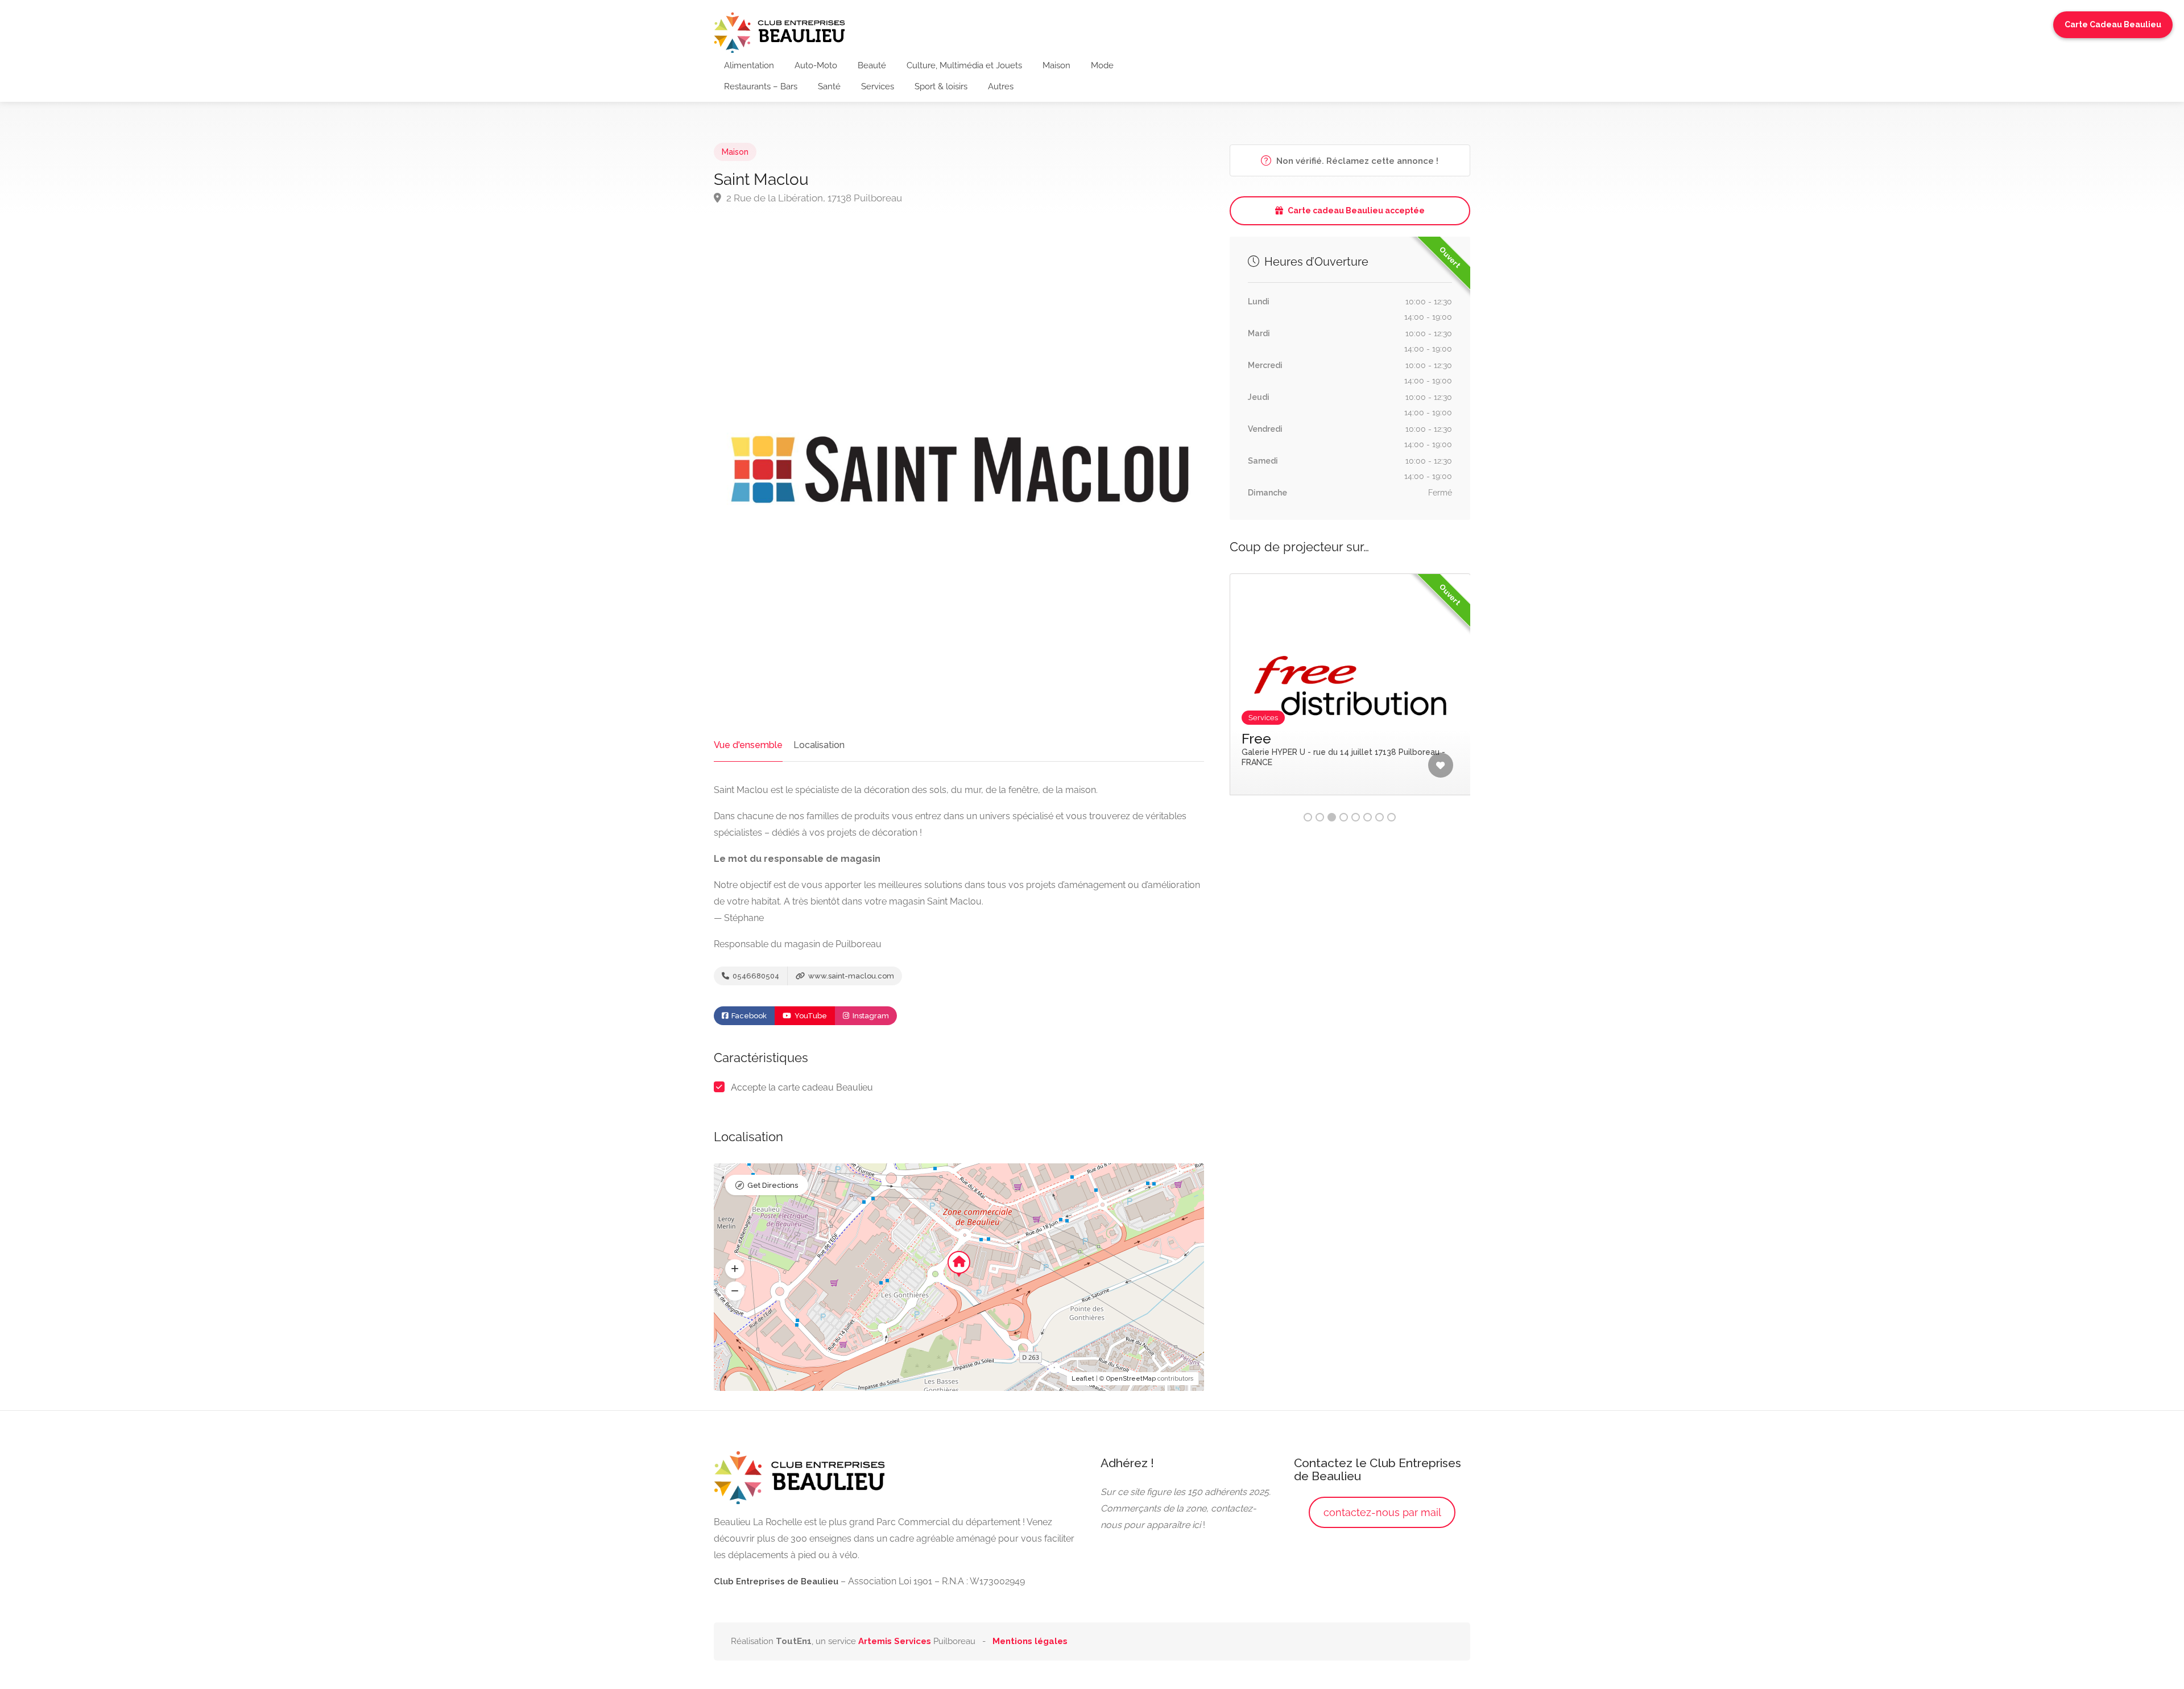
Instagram (870, 1016)
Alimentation (749, 65)
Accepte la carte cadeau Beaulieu (802, 1087)
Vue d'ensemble (748, 745)
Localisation (819, 745)
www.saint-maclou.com (850, 976)
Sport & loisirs (941, 86)
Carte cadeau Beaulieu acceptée (1356, 210)
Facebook (748, 1016)
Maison (1056, 65)
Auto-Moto (816, 65)
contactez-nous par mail (1382, 1512)
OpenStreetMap (1131, 1379)
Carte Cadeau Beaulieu (2113, 24)
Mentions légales (1030, 1641)
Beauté (872, 65)
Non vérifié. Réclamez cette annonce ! (1356, 161)
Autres (1001, 86)
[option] (1350, 693)
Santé (829, 86)
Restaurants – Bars (761, 86)
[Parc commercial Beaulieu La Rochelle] (779, 32)
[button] (735, 1269)
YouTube (810, 1016)
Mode (1102, 65)
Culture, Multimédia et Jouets (964, 65)
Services (878, 86)
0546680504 (755, 976)
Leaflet (1083, 1379)
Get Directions (773, 1185)
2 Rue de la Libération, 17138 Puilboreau (813, 198)
